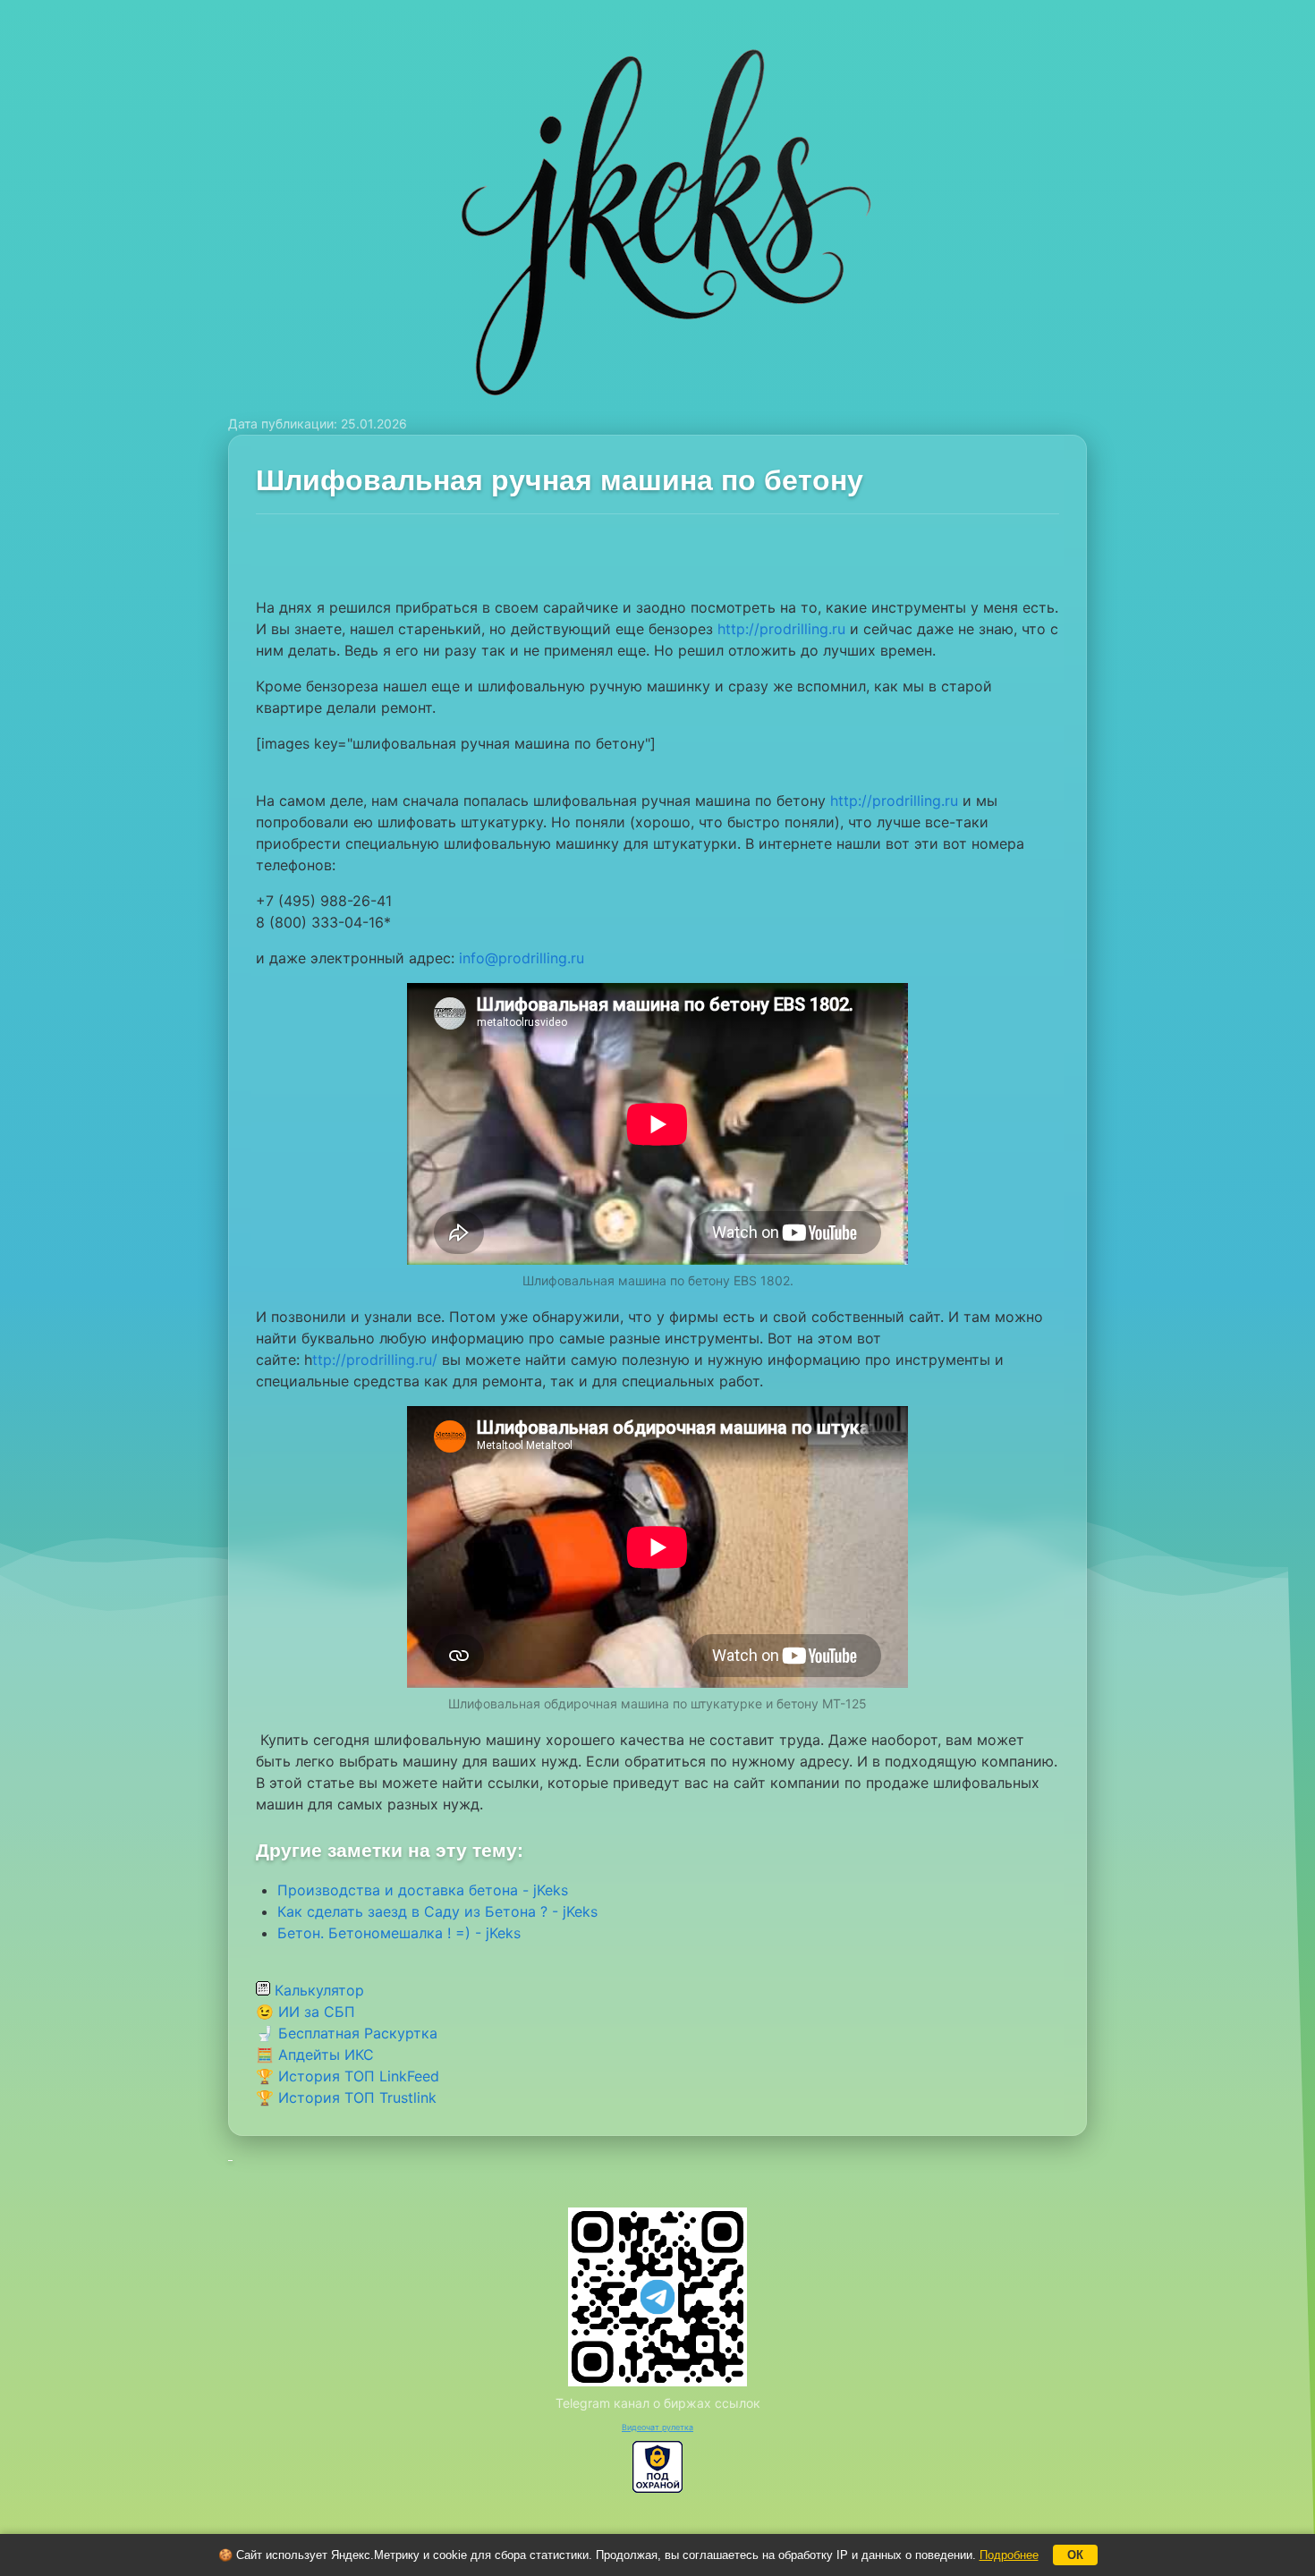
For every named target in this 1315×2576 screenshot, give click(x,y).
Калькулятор (317, 1990)
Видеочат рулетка (657, 2427)
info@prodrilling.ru (522, 958)
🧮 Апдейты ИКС (315, 2055)
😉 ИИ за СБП (305, 2012)
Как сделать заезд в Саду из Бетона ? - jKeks (437, 1911)
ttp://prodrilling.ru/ (375, 1360)
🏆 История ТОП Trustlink (346, 2097)
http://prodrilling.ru (781, 629)
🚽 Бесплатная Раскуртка (347, 2033)
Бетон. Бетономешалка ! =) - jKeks (399, 1933)
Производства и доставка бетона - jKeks (423, 1890)
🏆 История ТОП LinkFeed (348, 2076)
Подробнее (1009, 2555)
